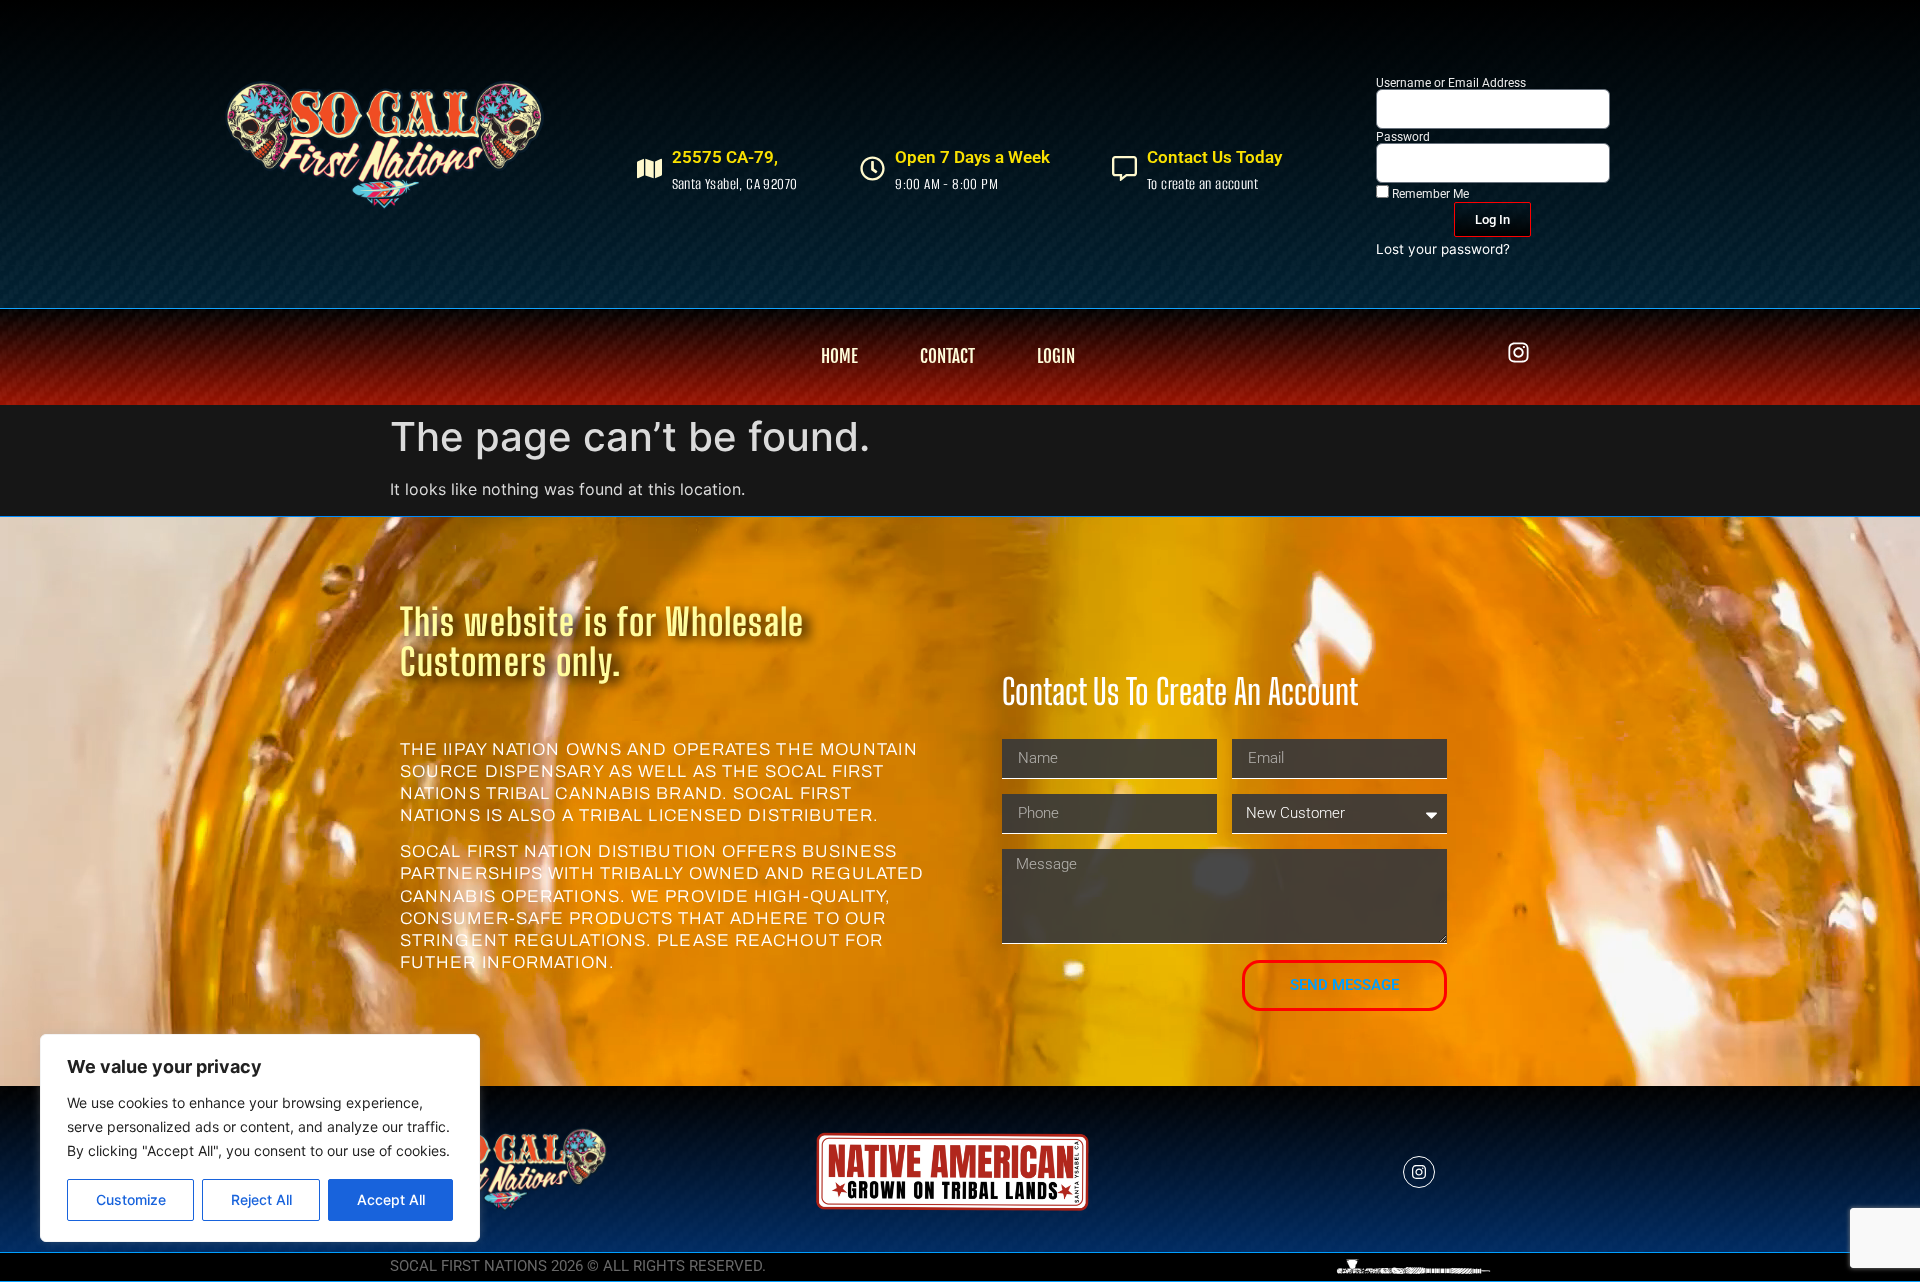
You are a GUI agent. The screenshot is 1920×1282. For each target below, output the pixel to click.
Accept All (391, 1199)
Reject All (261, 1199)
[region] (260, 1138)
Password (1403, 137)
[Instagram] (1519, 352)
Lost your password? (1443, 249)
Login (1056, 356)
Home (839, 356)
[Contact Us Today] (1124, 168)
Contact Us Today (1214, 157)
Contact (947, 356)
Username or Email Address (1451, 83)
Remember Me (1429, 193)
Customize (131, 1199)
